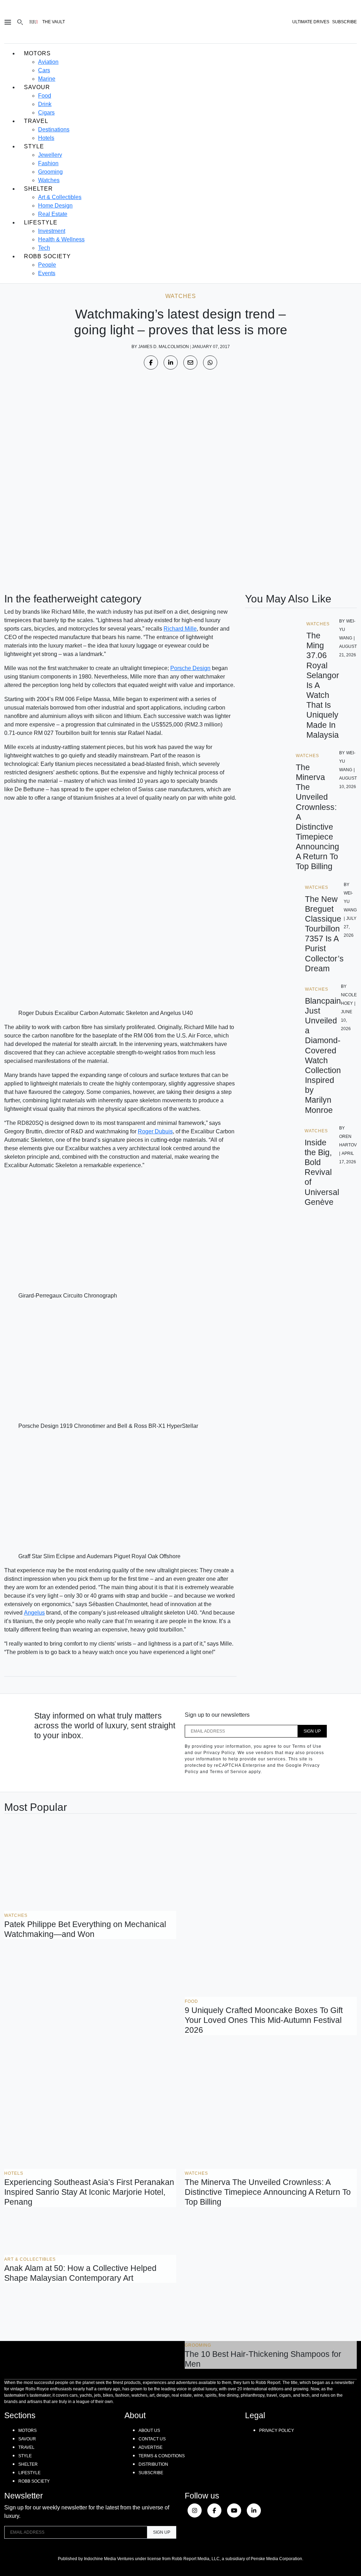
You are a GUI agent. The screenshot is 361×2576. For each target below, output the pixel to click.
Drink (45, 104)
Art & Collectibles (60, 197)
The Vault (54, 22)
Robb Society (47, 256)
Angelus (34, 1613)
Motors (37, 53)
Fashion (48, 163)
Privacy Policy (277, 2431)
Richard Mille (180, 629)
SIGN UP (312, 1731)
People (47, 265)
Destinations (54, 129)
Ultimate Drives (311, 22)
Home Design (55, 206)
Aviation (48, 62)
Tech (44, 248)
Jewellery (50, 155)
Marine (47, 79)
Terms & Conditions (162, 2456)
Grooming (50, 172)
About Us (149, 2431)
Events (47, 273)
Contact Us (152, 2439)
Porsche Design (190, 668)
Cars (44, 70)
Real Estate (53, 214)
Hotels (46, 138)
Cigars (46, 113)
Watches (49, 180)
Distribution (153, 2464)
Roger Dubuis (155, 1131)
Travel (36, 121)
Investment (52, 231)
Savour (37, 87)
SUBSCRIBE (344, 22)
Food (45, 96)
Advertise (151, 2447)
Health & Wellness (61, 239)
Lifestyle (41, 222)
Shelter (38, 189)
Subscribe (151, 2473)
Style (34, 146)
